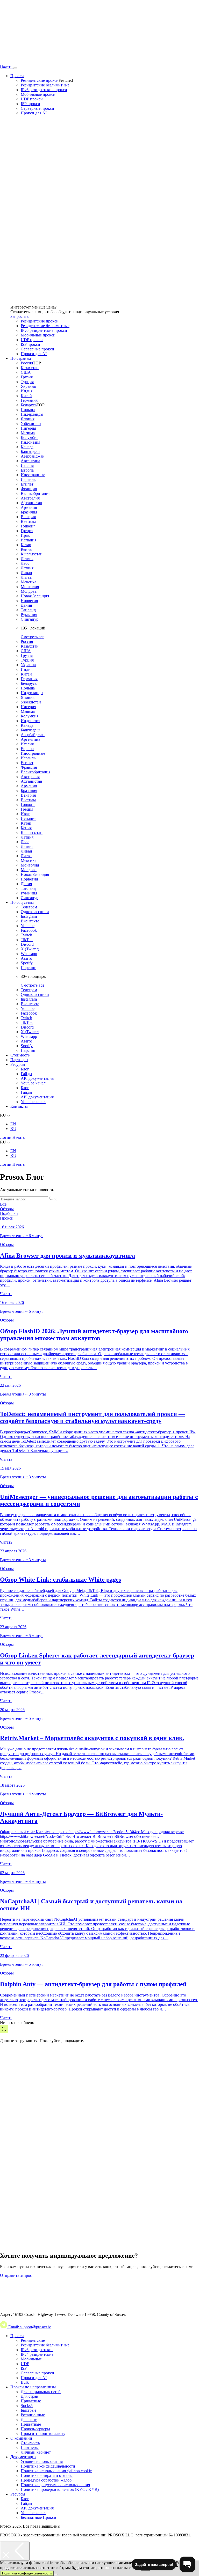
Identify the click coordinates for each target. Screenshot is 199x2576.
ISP (24, 2368)
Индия (27, 391)
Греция (27, 531)
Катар (26, 545)
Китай (26, 396)
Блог (25, 1069)
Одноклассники (35, 912)
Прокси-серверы (35, 2429)
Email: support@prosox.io (30, 2327)
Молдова (29, 591)
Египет (27, 484)
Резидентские (33, 2340)
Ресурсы (18, 1064)
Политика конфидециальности (48, 2466)
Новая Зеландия (35, 596)
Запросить (19, 316)
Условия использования (42, 2461)
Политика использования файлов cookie (56, 2471)
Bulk (25, 2382)
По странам (21, 358)
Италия (27, 465)
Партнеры (19, 1060)
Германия (29, 400)
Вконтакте (30, 921)
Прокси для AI (34, 113)
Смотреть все (33, 637)
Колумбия (30, 438)
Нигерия (28, 428)
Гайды (26, 1074)
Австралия (30, 498)
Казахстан (30, 368)
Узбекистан (31, 424)
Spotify (27, 963)
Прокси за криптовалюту (43, 2434)
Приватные (31, 2401)
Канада (27, 447)
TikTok (27, 940)
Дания (26, 605)
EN (13, 1124)
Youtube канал (33, 1083)
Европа (27, 470)
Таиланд (28, 610)
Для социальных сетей (41, 2392)
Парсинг (28, 968)
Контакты (19, 1106)
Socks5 (27, 2406)
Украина (28, 386)
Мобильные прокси (38, 94)
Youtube (28, 926)
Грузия (27, 377)
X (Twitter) (30, 949)
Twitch (26, 935)
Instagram (29, 916)
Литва (26, 577)
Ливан (26, 573)
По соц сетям (22, 902)
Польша (28, 410)
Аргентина (30, 461)
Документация (23, 2457)
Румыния (29, 615)
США (26, 372)
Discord (27, 944)
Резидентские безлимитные (45, 85)
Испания (29, 540)
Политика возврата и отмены (47, 2475)
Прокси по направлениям (33, 2387)
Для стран (30, 2396)
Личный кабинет (36, 2452)
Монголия (30, 587)
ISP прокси (30, 104)
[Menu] (15, 68)
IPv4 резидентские (37, 2354)
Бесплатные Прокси (38, 2517)
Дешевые (29, 2420)
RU (13, 1129)
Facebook (29, 930)
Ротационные (33, 2415)
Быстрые (29, 2410)
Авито (26, 958)
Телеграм (29, 907)
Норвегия (29, 601)
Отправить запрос (16, 2275)
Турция (27, 382)
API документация (37, 1078)
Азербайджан (33, 456)
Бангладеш (30, 452)
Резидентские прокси (40, 80)
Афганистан (31, 503)
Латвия (27, 559)
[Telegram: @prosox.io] (4, 2327)
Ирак (25, 535)
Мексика (29, 582)
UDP (25, 2364)
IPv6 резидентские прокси (44, 90)
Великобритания (35, 493)
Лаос (25, 563)
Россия (27, 363)
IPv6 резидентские (37, 2350)
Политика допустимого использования (55, 2485)
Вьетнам (28, 521)
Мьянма (28, 433)
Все (3, 1204)
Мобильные (31, 2359)
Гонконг (28, 526)
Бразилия (29, 512)
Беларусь (29, 405)
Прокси (17, 76)
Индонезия (30, 442)
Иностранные (33, 475)
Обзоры (7, 1209)
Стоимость (20, 1055)
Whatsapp (29, 954)
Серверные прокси (37, 108)
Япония (28, 419)
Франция (29, 489)
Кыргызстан (32, 554)
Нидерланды (32, 414)
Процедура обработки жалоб (46, 2480)
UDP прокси (32, 99)
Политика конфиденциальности (27, 2573)
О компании (21, 2438)
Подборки (9, 1213)
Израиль (28, 479)
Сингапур (30, 619)
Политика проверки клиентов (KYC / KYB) (60, 2489)
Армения (29, 507)
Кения (26, 549)
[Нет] (56, 2574)
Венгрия (28, 517)
